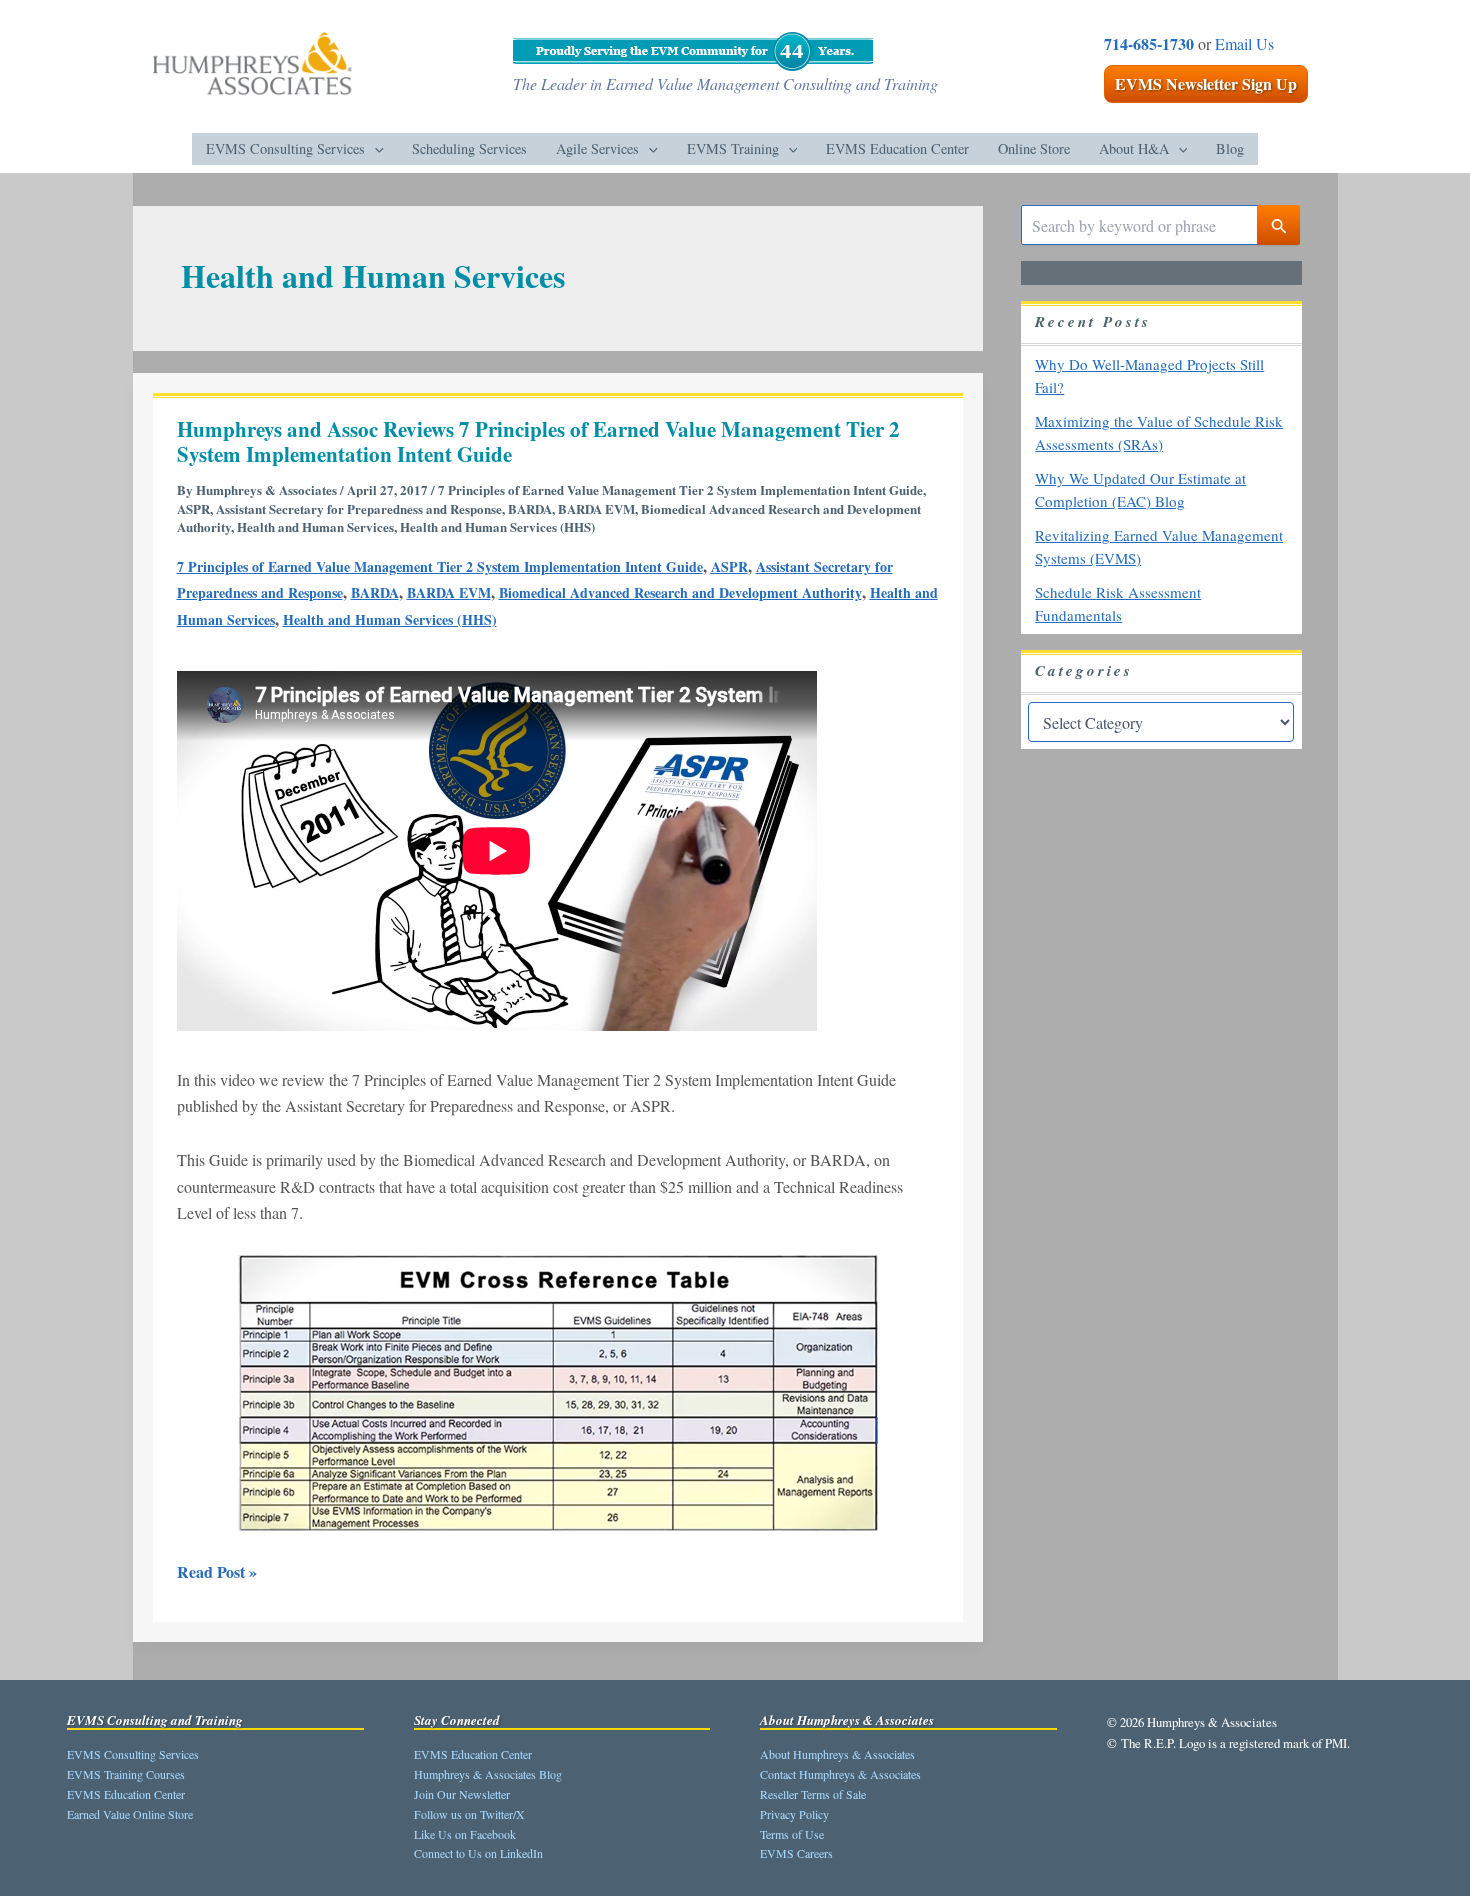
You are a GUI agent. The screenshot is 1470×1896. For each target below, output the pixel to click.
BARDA (530, 508)
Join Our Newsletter (462, 1794)
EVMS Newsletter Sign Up (1206, 83)
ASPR (193, 508)
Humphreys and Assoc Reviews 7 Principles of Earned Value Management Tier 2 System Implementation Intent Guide (538, 442)
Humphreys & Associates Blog (488, 1774)
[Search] (1278, 225)
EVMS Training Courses (126, 1774)
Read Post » (217, 1571)
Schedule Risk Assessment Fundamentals (1118, 604)
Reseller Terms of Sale (813, 1794)
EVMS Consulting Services (133, 1754)
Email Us (1244, 43)
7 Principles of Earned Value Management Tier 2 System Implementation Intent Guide (680, 489)
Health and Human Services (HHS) (497, 526)
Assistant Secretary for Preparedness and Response (359, 508)
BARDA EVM (596, 508)
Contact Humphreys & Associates (840, 1774)
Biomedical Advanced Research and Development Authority (680, 592)
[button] (374, 149)
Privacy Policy (794, 1814)
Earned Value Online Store (130, 1814)
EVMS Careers (796, 1853)
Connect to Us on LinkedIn (478, 1853)
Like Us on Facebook (465, 1834)
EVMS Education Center (126, 1794)
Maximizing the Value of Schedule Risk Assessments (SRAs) (1159, 433)
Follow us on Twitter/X (469, 1814)
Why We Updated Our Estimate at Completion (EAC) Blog (1140, 490)
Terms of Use (792, 1834)
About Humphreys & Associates (837, 1754)
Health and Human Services (315, 526)
